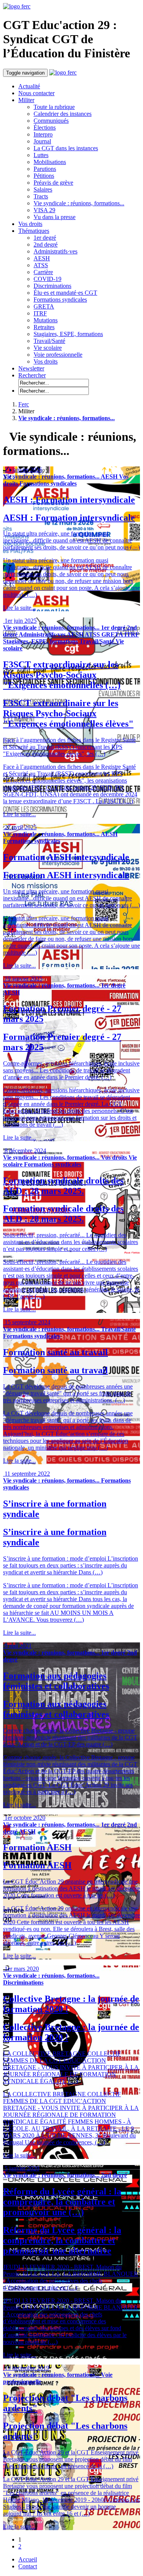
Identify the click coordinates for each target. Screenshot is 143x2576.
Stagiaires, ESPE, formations (68, 334)
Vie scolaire (48, 348)
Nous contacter (36, 93)
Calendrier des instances (63, 114)
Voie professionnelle (58, 355)
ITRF (40, 313)
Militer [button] (26, 100)
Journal (42, 141)
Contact (28, 2566)
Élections (45, 128)
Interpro (43, 134)
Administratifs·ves (55, 251)
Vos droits (30, 224)
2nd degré (46, 244)
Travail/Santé (49, 341)
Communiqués (51, 121)
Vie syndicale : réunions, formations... (79, 203)
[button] (32, 375)
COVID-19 (47, 279)
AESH (42, 258)
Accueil (28, 2559)
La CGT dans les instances (66, 148)
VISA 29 (44, 210)
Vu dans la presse (55, 217)
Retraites (44, 327)
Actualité (29, 86)
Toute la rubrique (54, 107)
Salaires (43, 189)
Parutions (45, 169)
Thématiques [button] (34, 231)
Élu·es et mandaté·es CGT (65, 293)
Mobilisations (50, 162)
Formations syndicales (60, 300)
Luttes (41, 155)
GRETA (44, 306)
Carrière (43, 272)
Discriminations (52, 286)
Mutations (46, 320)
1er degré (45, 238)
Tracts (41, 196)
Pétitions (44, 176)
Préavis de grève (53, 183)
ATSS (41, 265)
